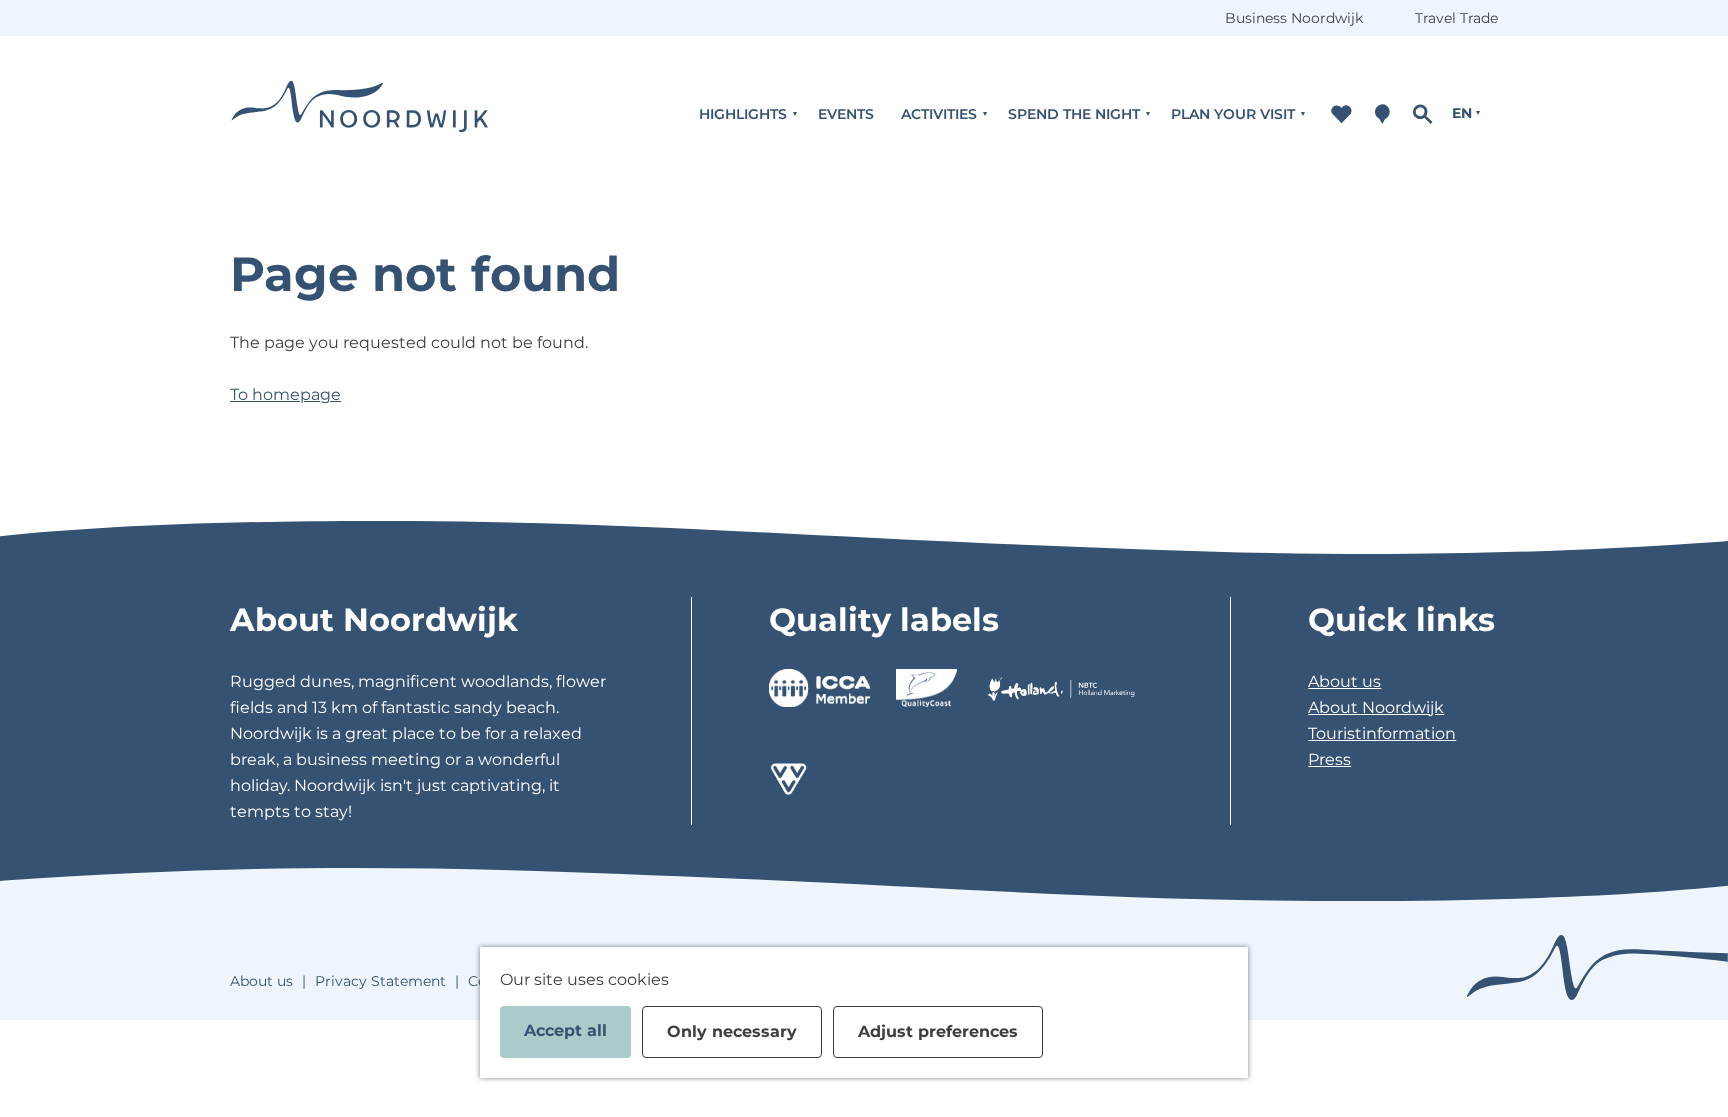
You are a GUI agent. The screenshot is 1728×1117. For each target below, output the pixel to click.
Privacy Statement (380, 981)
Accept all (565, 1030)
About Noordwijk (1376, 707)
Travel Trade (1456, 18)
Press (1329, 759)
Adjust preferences (938, 1031)
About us (1344, 681)
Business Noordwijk (1294, 18)
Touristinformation (1382, 733)
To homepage (285, 394)
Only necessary (732, 1031)
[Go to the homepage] (360, 113)
